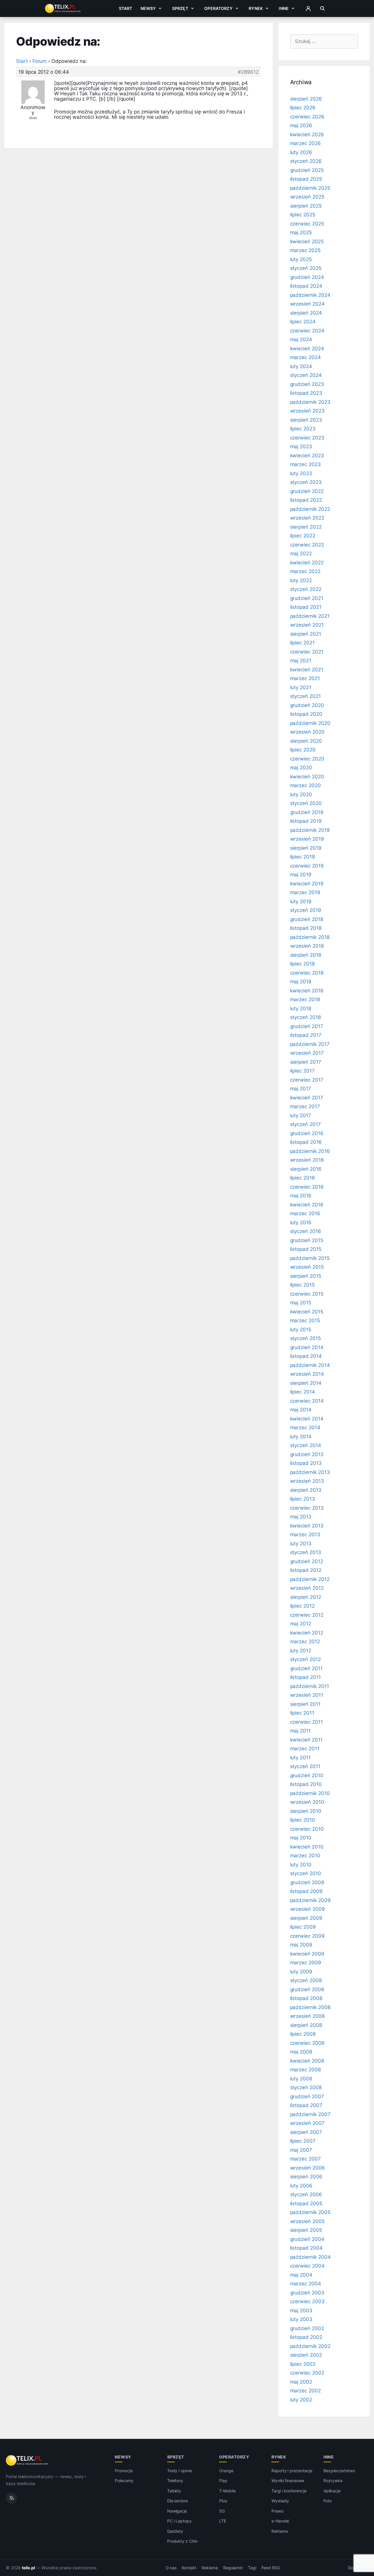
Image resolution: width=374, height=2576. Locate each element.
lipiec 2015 (302, 1285)
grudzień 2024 (307, 277)
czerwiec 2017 (307, 1080)
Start (126, 8)
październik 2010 (310, 1793)
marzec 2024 (305, 357)
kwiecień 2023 (307, 456)
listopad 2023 (306, 393)
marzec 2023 (305, 464)
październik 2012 (310, 1579)
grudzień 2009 (307, 1882)
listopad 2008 (306, 1998)
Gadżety (175, 2531)
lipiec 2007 (303, 2141)
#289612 (248, 72)
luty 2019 (301, 901)
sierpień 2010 (306, 1811)
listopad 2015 (306, 1249)
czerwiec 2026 (307, 117)
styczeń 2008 (306, 2087)
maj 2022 (301, 554)
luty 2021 (301, 687)
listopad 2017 (306, 1035)
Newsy (148, 8)
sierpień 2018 (306, 955)
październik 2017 (310, 1044)
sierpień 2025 (306, 206)
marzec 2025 (305, 250)
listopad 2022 (306, 500)
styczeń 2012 (305, 1659)
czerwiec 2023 (307, 438)
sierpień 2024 (306, 313)
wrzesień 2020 (307, 732)
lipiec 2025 (303, 215)
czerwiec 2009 (307, 1936)
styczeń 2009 (306, 1980)
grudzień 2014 (307, 1347)
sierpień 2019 (306, 848)
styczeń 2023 (306, 482)
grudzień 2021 (307, 598)
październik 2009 (310, 1900)
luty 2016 (301, 1223)
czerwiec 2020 (307, 759)
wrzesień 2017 (307, 1053)
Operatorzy (218, 8)
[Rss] (11, 2498)
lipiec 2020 (303, 750)
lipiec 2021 (302, 643)
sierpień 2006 (306, 2177)
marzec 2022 (305, 571)
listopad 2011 (305, 1677)
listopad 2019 (306, 821)
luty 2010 (301, 1865)
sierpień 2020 (306, 741)
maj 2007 (301, 2150)
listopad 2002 (306, 2337)
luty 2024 (301, 366)
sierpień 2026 (306, 99)
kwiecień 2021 (307, 670)
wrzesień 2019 (307, 839)
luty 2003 (301, 2319)
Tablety (174, 2491)
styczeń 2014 (306, 1445)
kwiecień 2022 (307, 563)
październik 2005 (310, 2212)
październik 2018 (310, 937)
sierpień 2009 (306, 1918)
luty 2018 (301, 1008)
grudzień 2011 (306, 1668)
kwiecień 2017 (307, 1098)
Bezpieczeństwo (339, 2471)
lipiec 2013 (303, 1499)
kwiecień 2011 (306, 1740)
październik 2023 (310, 402)
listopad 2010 (306, 1784)
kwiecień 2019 (307, 884)
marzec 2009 (306, 1963)
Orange (226, 2471)
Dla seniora (178, 2501)
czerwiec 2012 (307, 1615)
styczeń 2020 (306, 803)
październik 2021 (310, 616)
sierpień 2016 (306, 1169)
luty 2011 (301, 1758)
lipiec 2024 (303, 322)
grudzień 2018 (307, 919)
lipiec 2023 (303, 429)
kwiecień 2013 (307, 1526)
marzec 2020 (305, 785)
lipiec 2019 (303, 857)
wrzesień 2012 (307, 1588)
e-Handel (280, 2521)
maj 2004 (301, 2275)
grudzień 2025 (307, 170)
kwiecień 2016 (307, 1205)
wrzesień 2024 (307, 304)
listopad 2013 (306, 1463)
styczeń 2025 (306, 268)
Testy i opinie (180, 2471)
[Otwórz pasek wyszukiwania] (322, 8)
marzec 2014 (305, 1427)
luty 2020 (301, 794)
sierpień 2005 (306, 2230)
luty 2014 (301, 1437)
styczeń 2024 (306, 375)
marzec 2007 (305, 2159)
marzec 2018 (305, 999)
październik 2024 (310, 295)
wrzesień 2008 (307, 2016)
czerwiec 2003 (307, 2301)
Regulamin (233, 2568)
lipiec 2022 (303, 536)
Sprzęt (180, 8)
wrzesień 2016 (307, 1160)
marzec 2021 (305, 678)
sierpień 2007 (306, 2132)
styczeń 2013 (306, 1552)
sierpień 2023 (306, 420)
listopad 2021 (306, 607)
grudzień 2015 (307, 1240)
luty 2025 (301, 259)
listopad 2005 (306, 2203)
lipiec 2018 (302, 964)
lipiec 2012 (302, 1606)
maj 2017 (301, 1089)
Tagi (252, 2568)
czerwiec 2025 (307, 224)
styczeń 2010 (306, 1873)
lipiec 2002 (303, 2364)
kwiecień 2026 (307, 135)
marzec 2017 (305, 1106)
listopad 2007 (306, 2105)
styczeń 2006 (306, 2194)
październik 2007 (310, 2114)
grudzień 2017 (307, 1026)
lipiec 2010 (303, 1820)
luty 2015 (301, 1330)
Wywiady (280, 2501)
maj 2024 (301, 339)
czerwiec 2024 (307, 331)
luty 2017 (301, 1115)
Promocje (124, 2471)
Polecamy (124, 2481)
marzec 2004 (306, 2284)
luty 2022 (301, 580)
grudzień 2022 (307, 491)
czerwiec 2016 (307, 1187)
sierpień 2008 (306, 2025)
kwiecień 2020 (307, 777)
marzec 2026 (305, 143)
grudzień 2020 (307, 705)
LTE (223, 2521)
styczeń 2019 (306, 910)
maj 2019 (301, 875)
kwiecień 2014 (307, 1419)
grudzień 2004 (307, 2239)
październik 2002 (310, 2346)
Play (223, 2481)
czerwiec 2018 (307, 973)
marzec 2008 (305, 2070)
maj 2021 (301, 661)
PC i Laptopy (179, 2521)
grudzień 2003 (307, 2293)
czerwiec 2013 (307, 1508)
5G (222, 2511)
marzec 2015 (305, 1320)
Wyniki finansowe (288, 2481)
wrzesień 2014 (307, 1374)
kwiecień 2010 (307, 1847)
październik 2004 (310, 2257)
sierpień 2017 (306, 1062)
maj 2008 (301, 2052)
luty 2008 (301, 2079)
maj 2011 (301, 1731)
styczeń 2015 (305, 1338)
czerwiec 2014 (307, 1401)
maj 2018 (301, 982)
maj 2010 (301, 1838)
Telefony (175, 2481)
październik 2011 (310, 1686)
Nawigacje (177, 2511)
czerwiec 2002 (307, 2373)
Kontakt (189, 2568)
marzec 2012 (305, 1642)
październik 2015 (310, 1258)
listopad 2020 (306, 714)
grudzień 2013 (307, 1454)
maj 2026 (301, 125)
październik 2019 (310, 830)
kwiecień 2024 (307, 349)
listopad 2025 (306, 179)
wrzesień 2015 (307, 1267)
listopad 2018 (306, 928)
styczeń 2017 (305, 1124)
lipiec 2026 (303, 108)
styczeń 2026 (306, 161)
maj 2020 (301, 768)
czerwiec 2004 (307, 2266)
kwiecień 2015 (307, 1312)
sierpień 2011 (305, 1704)
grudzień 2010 (307, 1775)
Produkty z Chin (182, 2541)
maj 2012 (301, 1624)
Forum (40, 61)
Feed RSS (271, 2568)
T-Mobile (227, 2491)
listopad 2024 (306, 286)
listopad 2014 (306, 1356)
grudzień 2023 (307, 384)
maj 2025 (301, 232)
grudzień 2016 (307, 1133)
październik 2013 (310, 1472)
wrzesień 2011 (307, 1695)
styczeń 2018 (305, 1017)
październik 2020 (310, 723)
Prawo (277, 2511)
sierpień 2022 (306, 527)
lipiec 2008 (303, 2034)
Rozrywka (333, 2481)
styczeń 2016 (306, 1231)
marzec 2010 (305, 1856)
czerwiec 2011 (307, 1722)
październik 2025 (310, 188)
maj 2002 (301, 2382)
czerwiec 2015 (307, 1294)
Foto (328, 2501)
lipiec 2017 (302, 1071)
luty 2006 (301, 2186)
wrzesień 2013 (307, 1481)
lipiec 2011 (302, 1713)
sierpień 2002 (306, 2355)
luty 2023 (301, 473)
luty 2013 (301, 1544)
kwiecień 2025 (307, 242)
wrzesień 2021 (307, 625)
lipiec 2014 (303, 1392)
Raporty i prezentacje (292, 2471)
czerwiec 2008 (307, 2043)
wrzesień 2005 (307, 2221)
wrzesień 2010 (307, 1802)
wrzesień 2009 (308, 1909)
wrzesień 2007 (307, 2123)
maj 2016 (301, 1196)
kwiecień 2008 (307, 2061)
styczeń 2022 (306, 589)
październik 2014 (310, 1365)
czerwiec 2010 (307, 1829)
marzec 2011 (305, 1749)
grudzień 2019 (307, 812)
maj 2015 (301, 1303)
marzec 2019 (305, 892)
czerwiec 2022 (307, 545)
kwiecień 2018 (307, 991)
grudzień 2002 (307, 2328)
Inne (284, 8)
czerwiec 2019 (307, 866)
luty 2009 (301, 1972)
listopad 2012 (306, 1570)
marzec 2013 (305, 1534)
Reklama (280, 2531)
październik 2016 (310, 1151)
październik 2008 (310, 2007)
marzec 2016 (305, 1213)
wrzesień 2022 (307, 518)
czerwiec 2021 (307, 652)
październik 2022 (310, 509)
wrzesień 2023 (307, 411)
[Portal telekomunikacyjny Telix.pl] (27, 2461)
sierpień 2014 (306, 1383)
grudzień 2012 (307, 1561)
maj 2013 (301, 1517)
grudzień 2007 (307, 2096)
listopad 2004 (306, 2248)
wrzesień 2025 (307, 197)
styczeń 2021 (305, 696)
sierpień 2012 (306, 1597)
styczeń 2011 (305, 1766)
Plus (223, 2501)
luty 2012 (301, 1651)
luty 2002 (301, 2400)
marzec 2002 (305, 2391)
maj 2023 (301, 446)
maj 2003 (301, 2311)
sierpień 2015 (306, 1276)
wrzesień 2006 (308, 2168)
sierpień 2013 (306, 1490)
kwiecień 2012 (307, 1633)
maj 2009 (301, 1945)
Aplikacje (332, 2491)
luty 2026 (301, 152)
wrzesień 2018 (307, 946)
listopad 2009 (306, 1891)
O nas (171, 2568)
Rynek (256, 8)
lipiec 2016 (303, 1178)
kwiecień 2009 (307, 1954)
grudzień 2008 (307, 1989)
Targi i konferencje (289, 2491)
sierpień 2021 (306, 634)
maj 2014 (301, 1410)
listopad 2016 (306, 1142)
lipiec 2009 (303, 1927)
